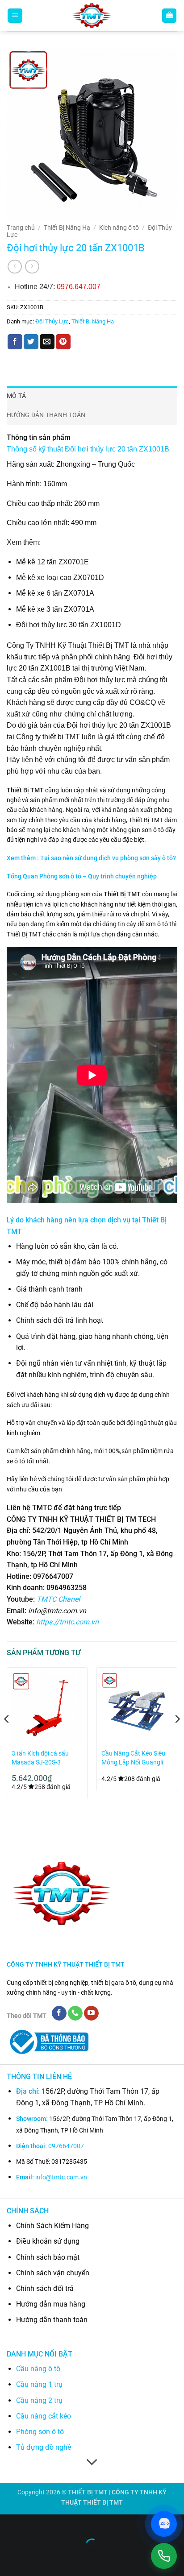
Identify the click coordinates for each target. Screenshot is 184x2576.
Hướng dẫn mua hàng (51, 2304)
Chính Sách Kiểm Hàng (52, 2226)
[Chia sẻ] (61, 2523)
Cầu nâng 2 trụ (39, 2400)
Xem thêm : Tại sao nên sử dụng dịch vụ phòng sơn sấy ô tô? (91, 858)
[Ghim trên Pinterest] (63, 342)
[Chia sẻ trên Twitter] (31, 342)
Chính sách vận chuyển (53, 2273)
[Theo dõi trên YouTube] (91, 2013)
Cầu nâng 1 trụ (39, 2384)
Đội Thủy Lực (52, 321)
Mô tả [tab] (16, 396)
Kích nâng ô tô (119, 228)
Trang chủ (21, 228)
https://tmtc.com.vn (67, 1622)
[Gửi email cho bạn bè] (47, 342)
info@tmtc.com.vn (61, 2177)
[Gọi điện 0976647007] (164, 2556)
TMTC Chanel (58, 1599)
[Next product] (15, 267)
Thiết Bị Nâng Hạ (67, 228)
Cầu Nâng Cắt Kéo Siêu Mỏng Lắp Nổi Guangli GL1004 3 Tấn (133, 1758)
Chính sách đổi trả (45, 2288)
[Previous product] (32, 267)
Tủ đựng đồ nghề (44, 2447)
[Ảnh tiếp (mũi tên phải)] (35, 2561)
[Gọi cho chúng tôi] (75, 2013)
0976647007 (66, 2146)
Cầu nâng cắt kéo (44, 2416)
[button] (15, 16)
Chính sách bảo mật (48, 2257)
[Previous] (7, 1737)
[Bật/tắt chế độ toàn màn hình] (35, 2523)
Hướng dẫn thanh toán (52, 2320)
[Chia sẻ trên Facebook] (15, 342)
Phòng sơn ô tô (40, 2432)
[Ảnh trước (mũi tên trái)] (9, 2561)
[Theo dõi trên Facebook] (59, 2013)
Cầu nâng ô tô (38, 2369)
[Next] (177, 1737)
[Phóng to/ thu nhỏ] (9, 2523)
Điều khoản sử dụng (48, 2241)
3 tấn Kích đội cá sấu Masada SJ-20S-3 (40, 1758)
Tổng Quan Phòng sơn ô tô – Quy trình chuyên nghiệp (82, 876)
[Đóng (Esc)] (87, 2523)
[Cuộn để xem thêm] (92, 2462)
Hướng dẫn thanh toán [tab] (46, 415)
